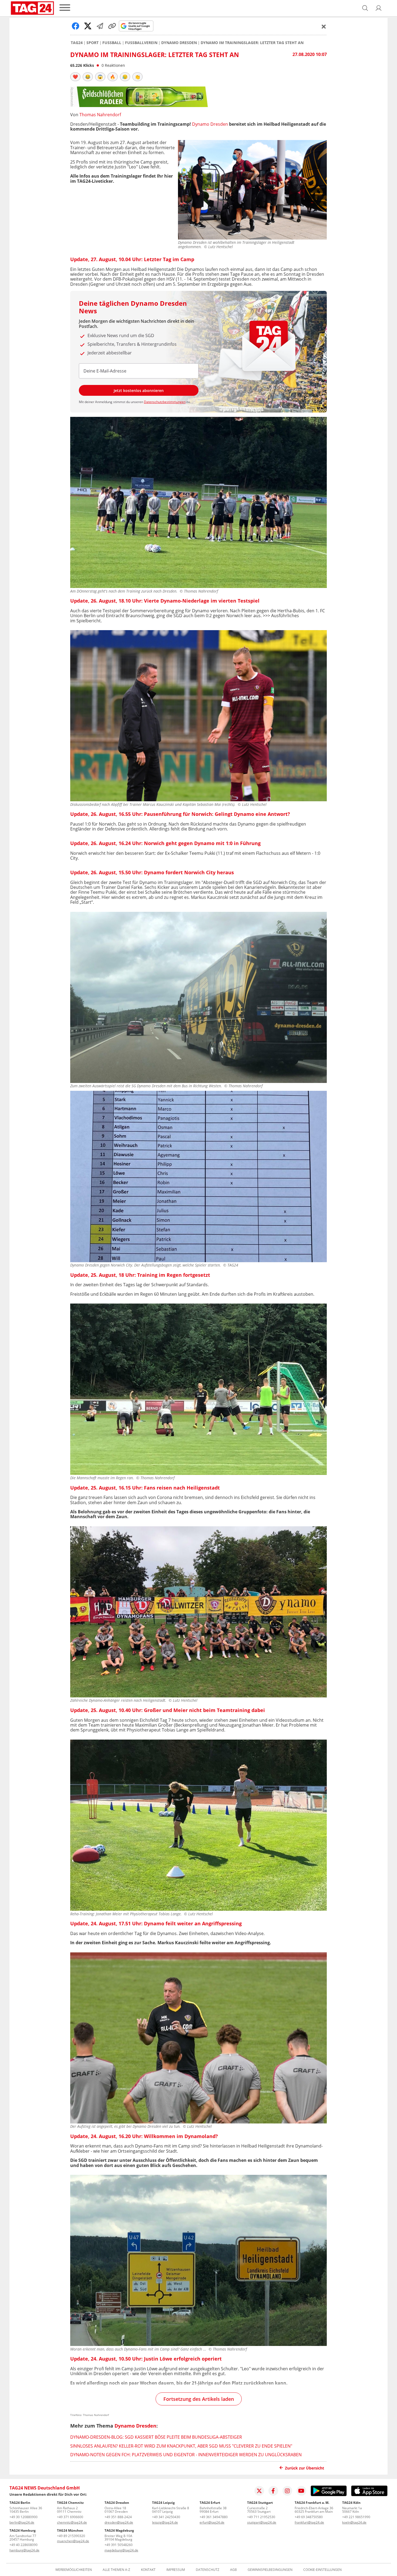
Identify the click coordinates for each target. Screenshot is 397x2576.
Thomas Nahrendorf (100, 115)
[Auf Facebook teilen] (76, 26)
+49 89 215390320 (71, 2536)
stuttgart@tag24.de (262, 2522)
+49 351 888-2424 (118, 2517)
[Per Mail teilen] (100, 26)
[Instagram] (287, 2491)
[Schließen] (324, 26)
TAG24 (77, 43)
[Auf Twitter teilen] (88, 26)
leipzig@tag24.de (165, 2522)
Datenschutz (208, 2570)
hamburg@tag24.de (24, 2550)
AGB (233, 2570)
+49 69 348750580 (309, 2517)
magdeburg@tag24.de (121, 2550)
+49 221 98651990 (356, 2517)
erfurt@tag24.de (212, 2522)
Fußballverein (141, 43)
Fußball (112, 43)
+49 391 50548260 (119, 2545)
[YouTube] (301, 2491)
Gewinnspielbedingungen (270, 2570)
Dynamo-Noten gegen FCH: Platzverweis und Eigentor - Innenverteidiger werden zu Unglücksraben (186, 2455)
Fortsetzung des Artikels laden (199, 2399)
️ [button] (75, 77)
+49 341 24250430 (166, 2517)
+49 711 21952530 (261, 2517)
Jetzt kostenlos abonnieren (139, 390)
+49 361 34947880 (214, 2517)
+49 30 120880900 (23, 2517)
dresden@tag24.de (119, 2522)
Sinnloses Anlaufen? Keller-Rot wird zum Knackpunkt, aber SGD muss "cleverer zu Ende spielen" (181, 2446)
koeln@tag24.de (354, 2522)
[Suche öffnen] (365, 8)
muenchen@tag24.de (73, 2541)
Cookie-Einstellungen (322, 2570)
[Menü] (65, 8)
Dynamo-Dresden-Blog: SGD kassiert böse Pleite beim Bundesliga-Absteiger (156, 2437)
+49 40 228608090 (23, 2545)
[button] (379, 8)
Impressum (176, 2570)
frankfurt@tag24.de (309, 2522)
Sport (92, 43)
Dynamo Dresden (179, 43)
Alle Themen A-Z (116, 2570)
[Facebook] (273, 2491)
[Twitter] (259, 2491)
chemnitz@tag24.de (72, 2522)
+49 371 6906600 (70, 2517)
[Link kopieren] (112, 26)
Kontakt (148, 2570)
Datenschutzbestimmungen (165, 402)
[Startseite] (32, 8)
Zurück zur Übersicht (305, 2468)
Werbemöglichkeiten (74, 2570)
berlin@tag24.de (22, 2522)
